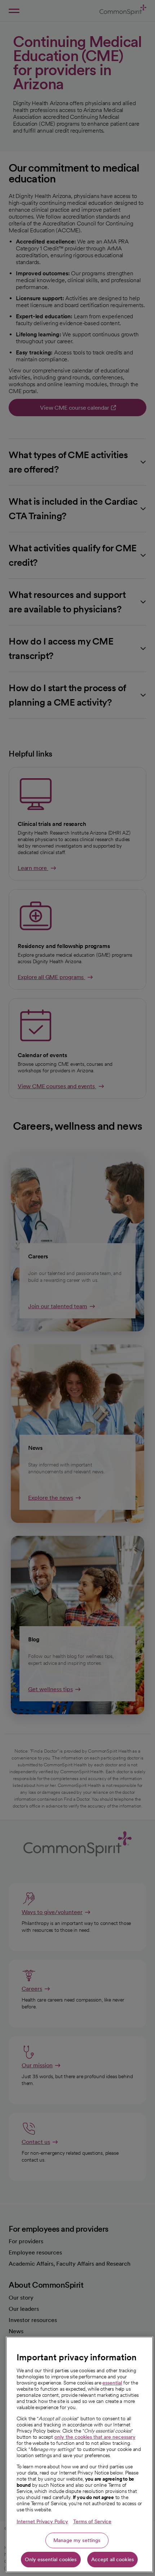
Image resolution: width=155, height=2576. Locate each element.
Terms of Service (92, 2521)
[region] (79, 2454)
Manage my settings (77, 2540)
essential (112, 2383)
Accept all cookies (113, 2559)
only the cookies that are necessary (95, 2437)
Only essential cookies (51, 2559)
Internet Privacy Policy (42, 2521)
